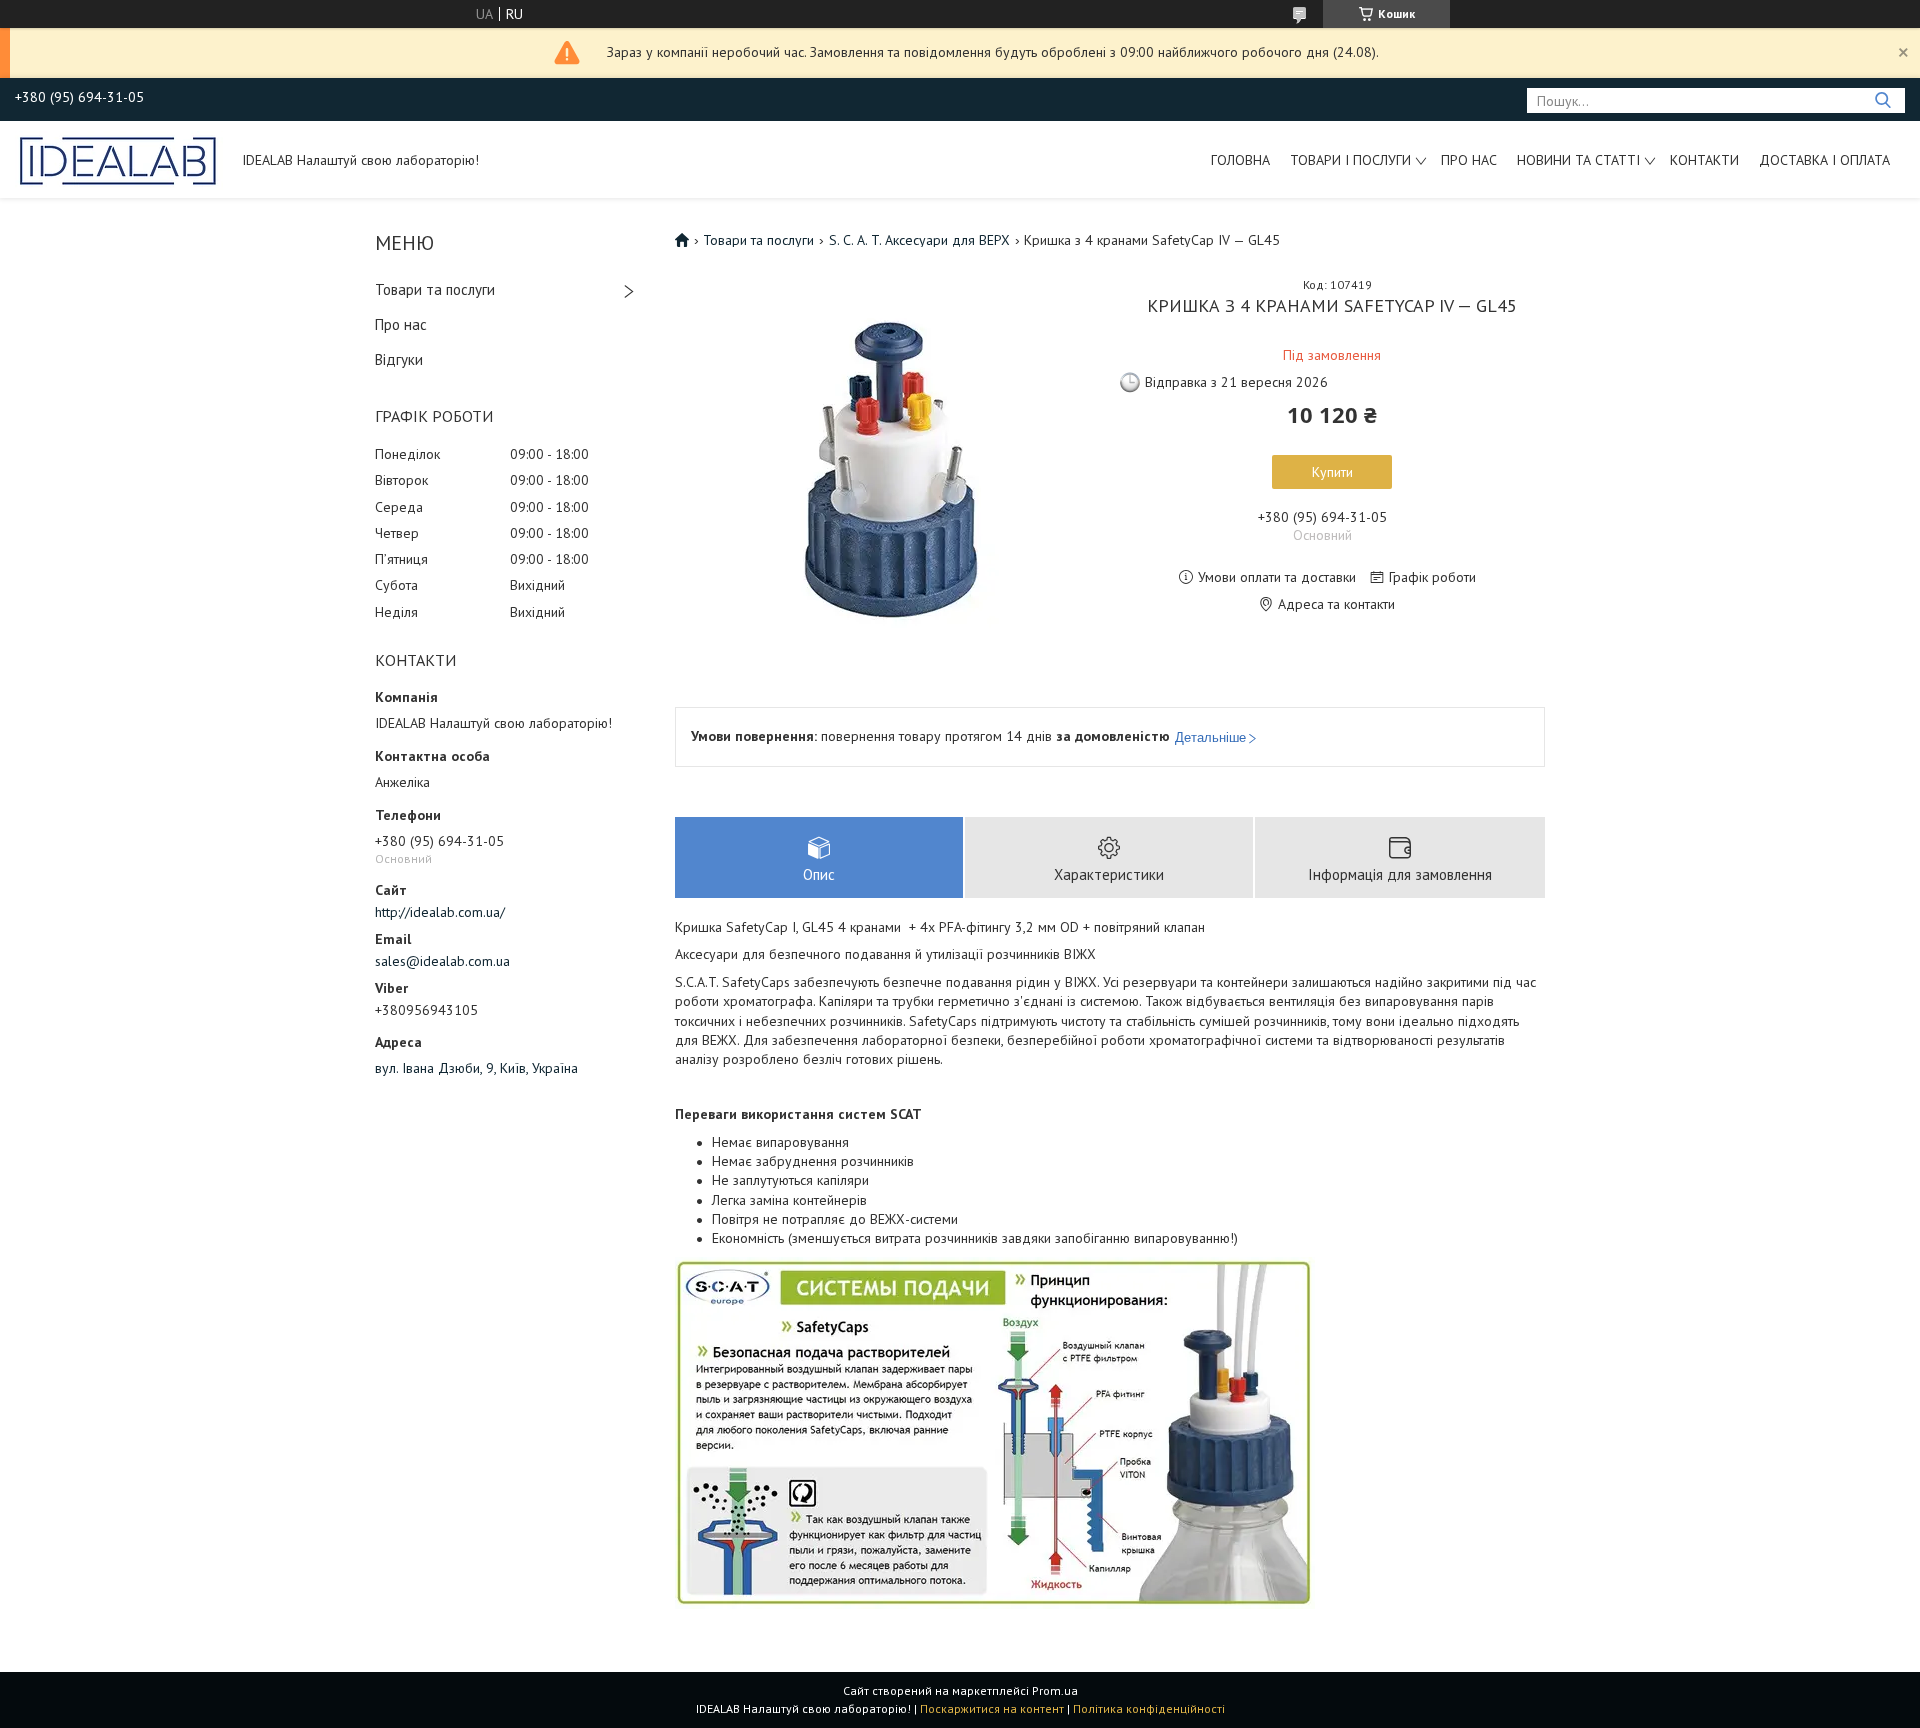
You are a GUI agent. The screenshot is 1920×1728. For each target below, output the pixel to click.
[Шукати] (1882, 100)
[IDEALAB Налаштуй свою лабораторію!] (119, 159)
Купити (1332, 472)
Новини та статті (1578, 160)
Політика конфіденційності (1149, 1708)
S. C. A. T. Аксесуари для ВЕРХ (919, 240)
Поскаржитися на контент (992, 1708)
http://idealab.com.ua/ (440, 912)
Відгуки (399, 359)
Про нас (1469, 160)
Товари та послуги (435, 289)
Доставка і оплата (1824, 160)
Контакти (1704, 160)
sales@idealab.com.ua (442, 961)
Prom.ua (1055, 1690)
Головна (1240, 160)
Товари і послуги (1350, 160)
